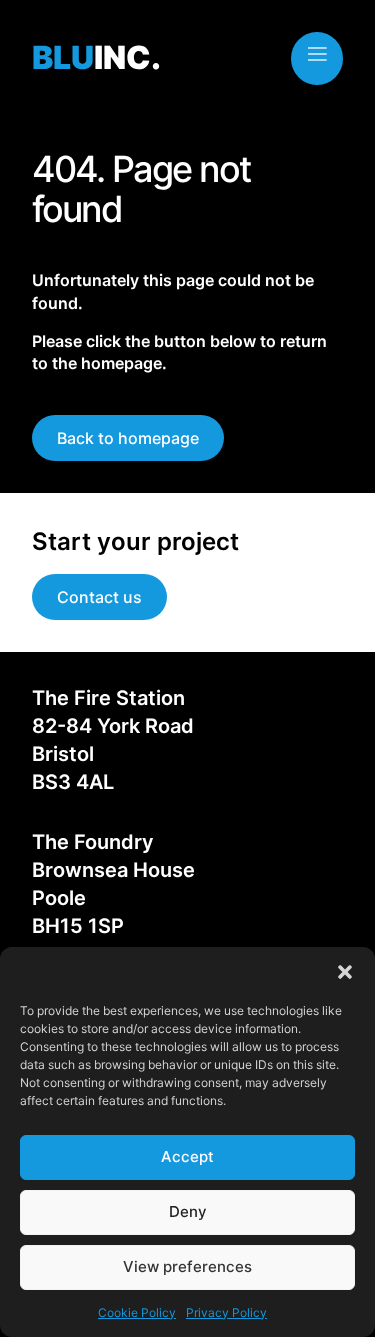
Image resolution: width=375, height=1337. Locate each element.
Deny (188, 1211)
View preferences (187, 1266)
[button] (345, 972)
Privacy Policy (226, 1312)
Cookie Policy (137, 1312)
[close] (317, 54)
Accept (187, 1156)
